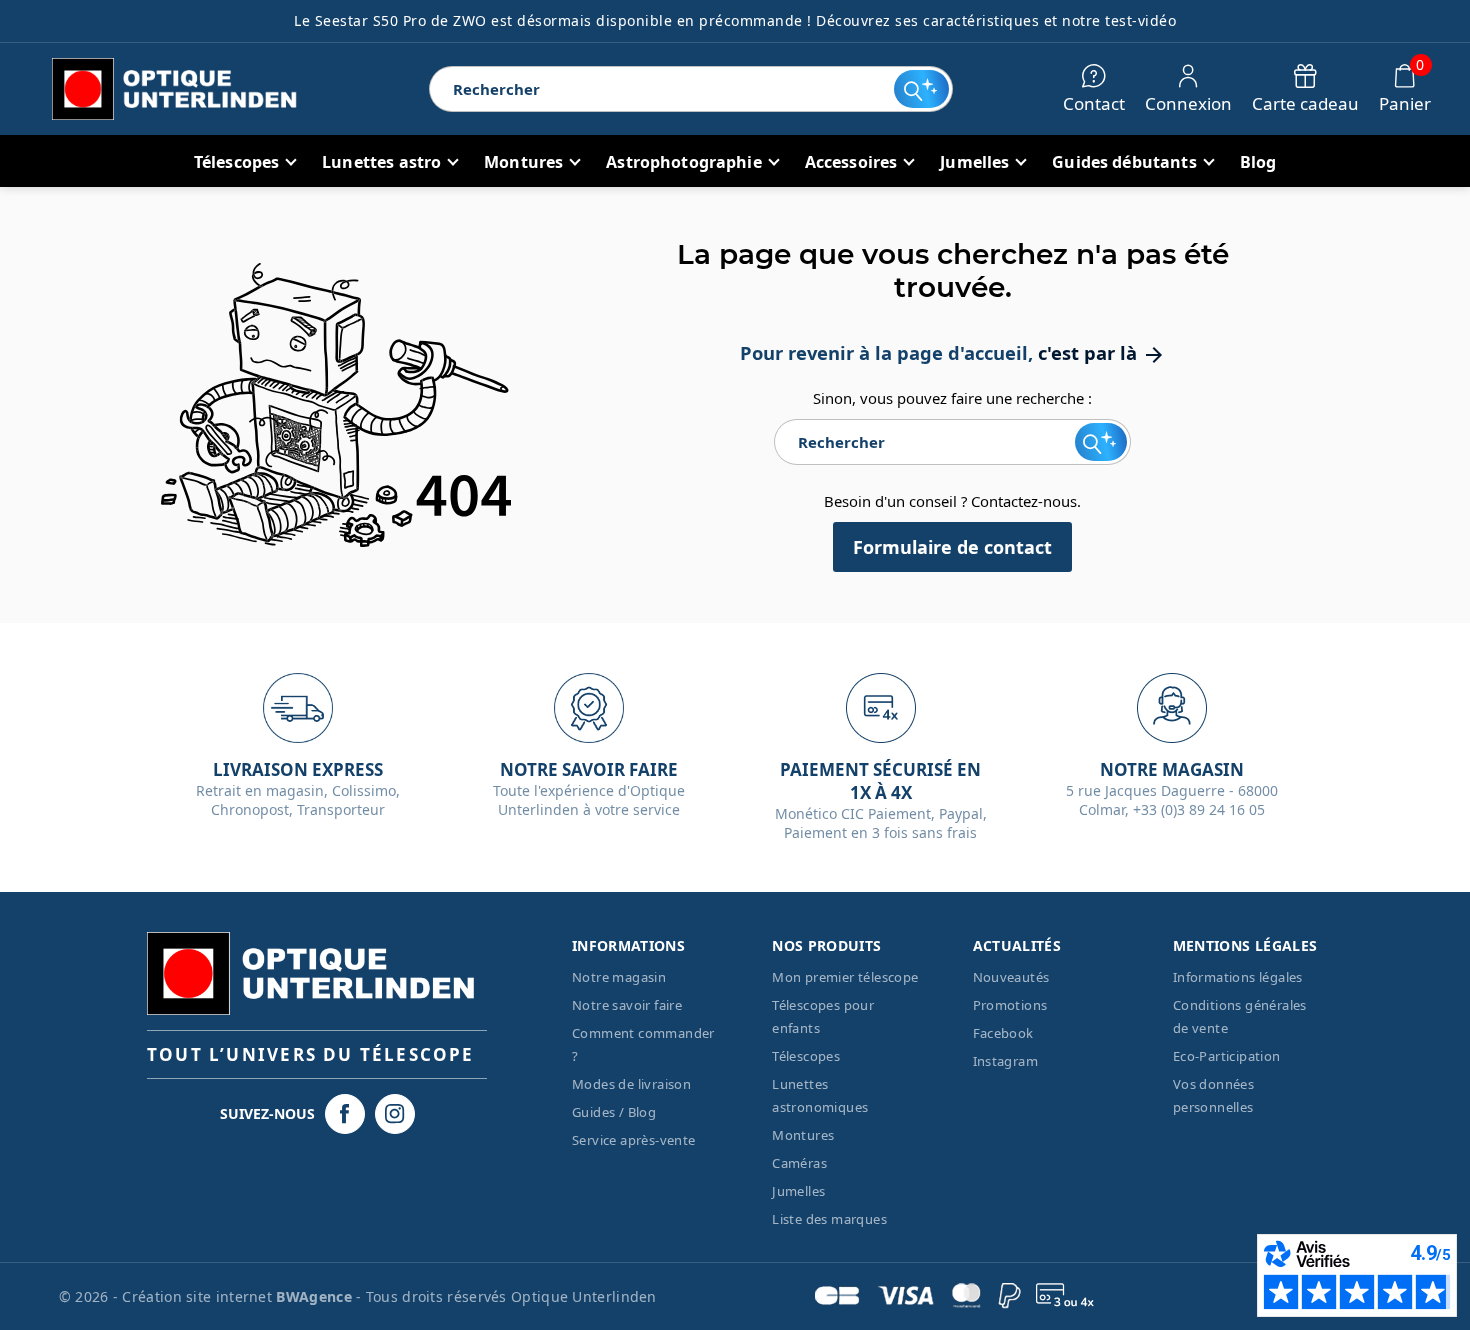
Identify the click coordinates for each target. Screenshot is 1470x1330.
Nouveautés (1011, 977)
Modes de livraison (631, 1084)
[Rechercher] (921, 89)
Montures (803, 1135)
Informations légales (1238, 977)
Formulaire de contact (952, 547)
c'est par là (1102, 352)
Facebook (1003, 1033)
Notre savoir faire (627, 1005)
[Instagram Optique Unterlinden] (395, 1114)
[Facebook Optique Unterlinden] (345, 1114)
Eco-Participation (1227, 1056)
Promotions (1010, 1005)
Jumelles (798, 1191)
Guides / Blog (614, 1112)
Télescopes (806, 1056)
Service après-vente (634, 1140)
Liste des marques (829, 1219)
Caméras (799, 1163)
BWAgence (316, 1296)
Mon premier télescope (845, 977)
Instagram (1006, 1061)
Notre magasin (619, 977)
